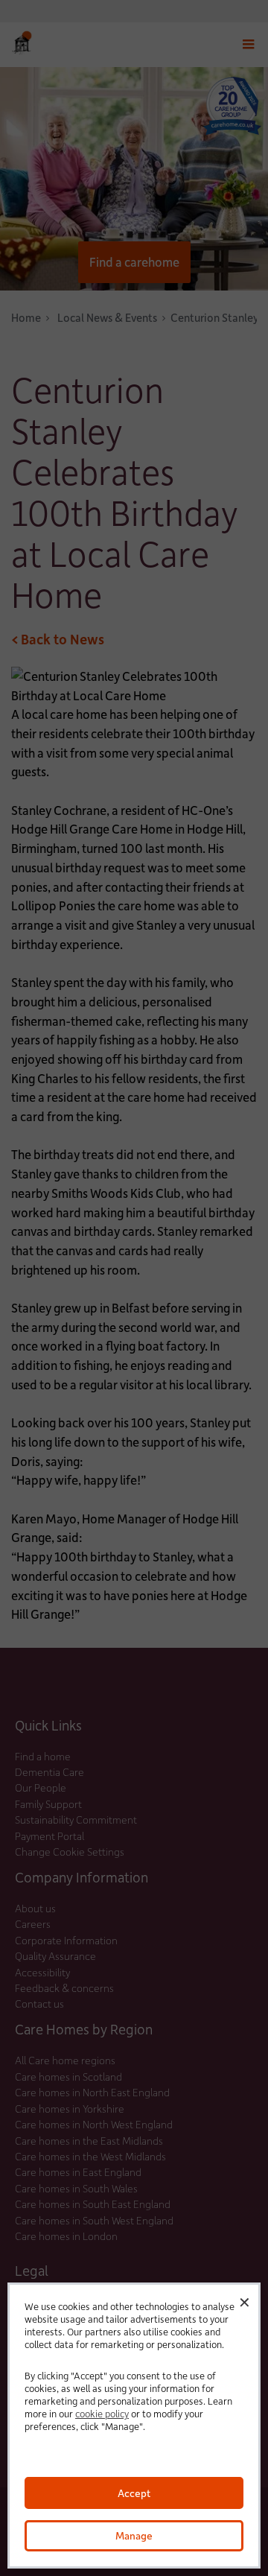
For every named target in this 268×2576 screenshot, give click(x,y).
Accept (134, 2493)
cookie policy (102, 2413)
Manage (134, 2535)
